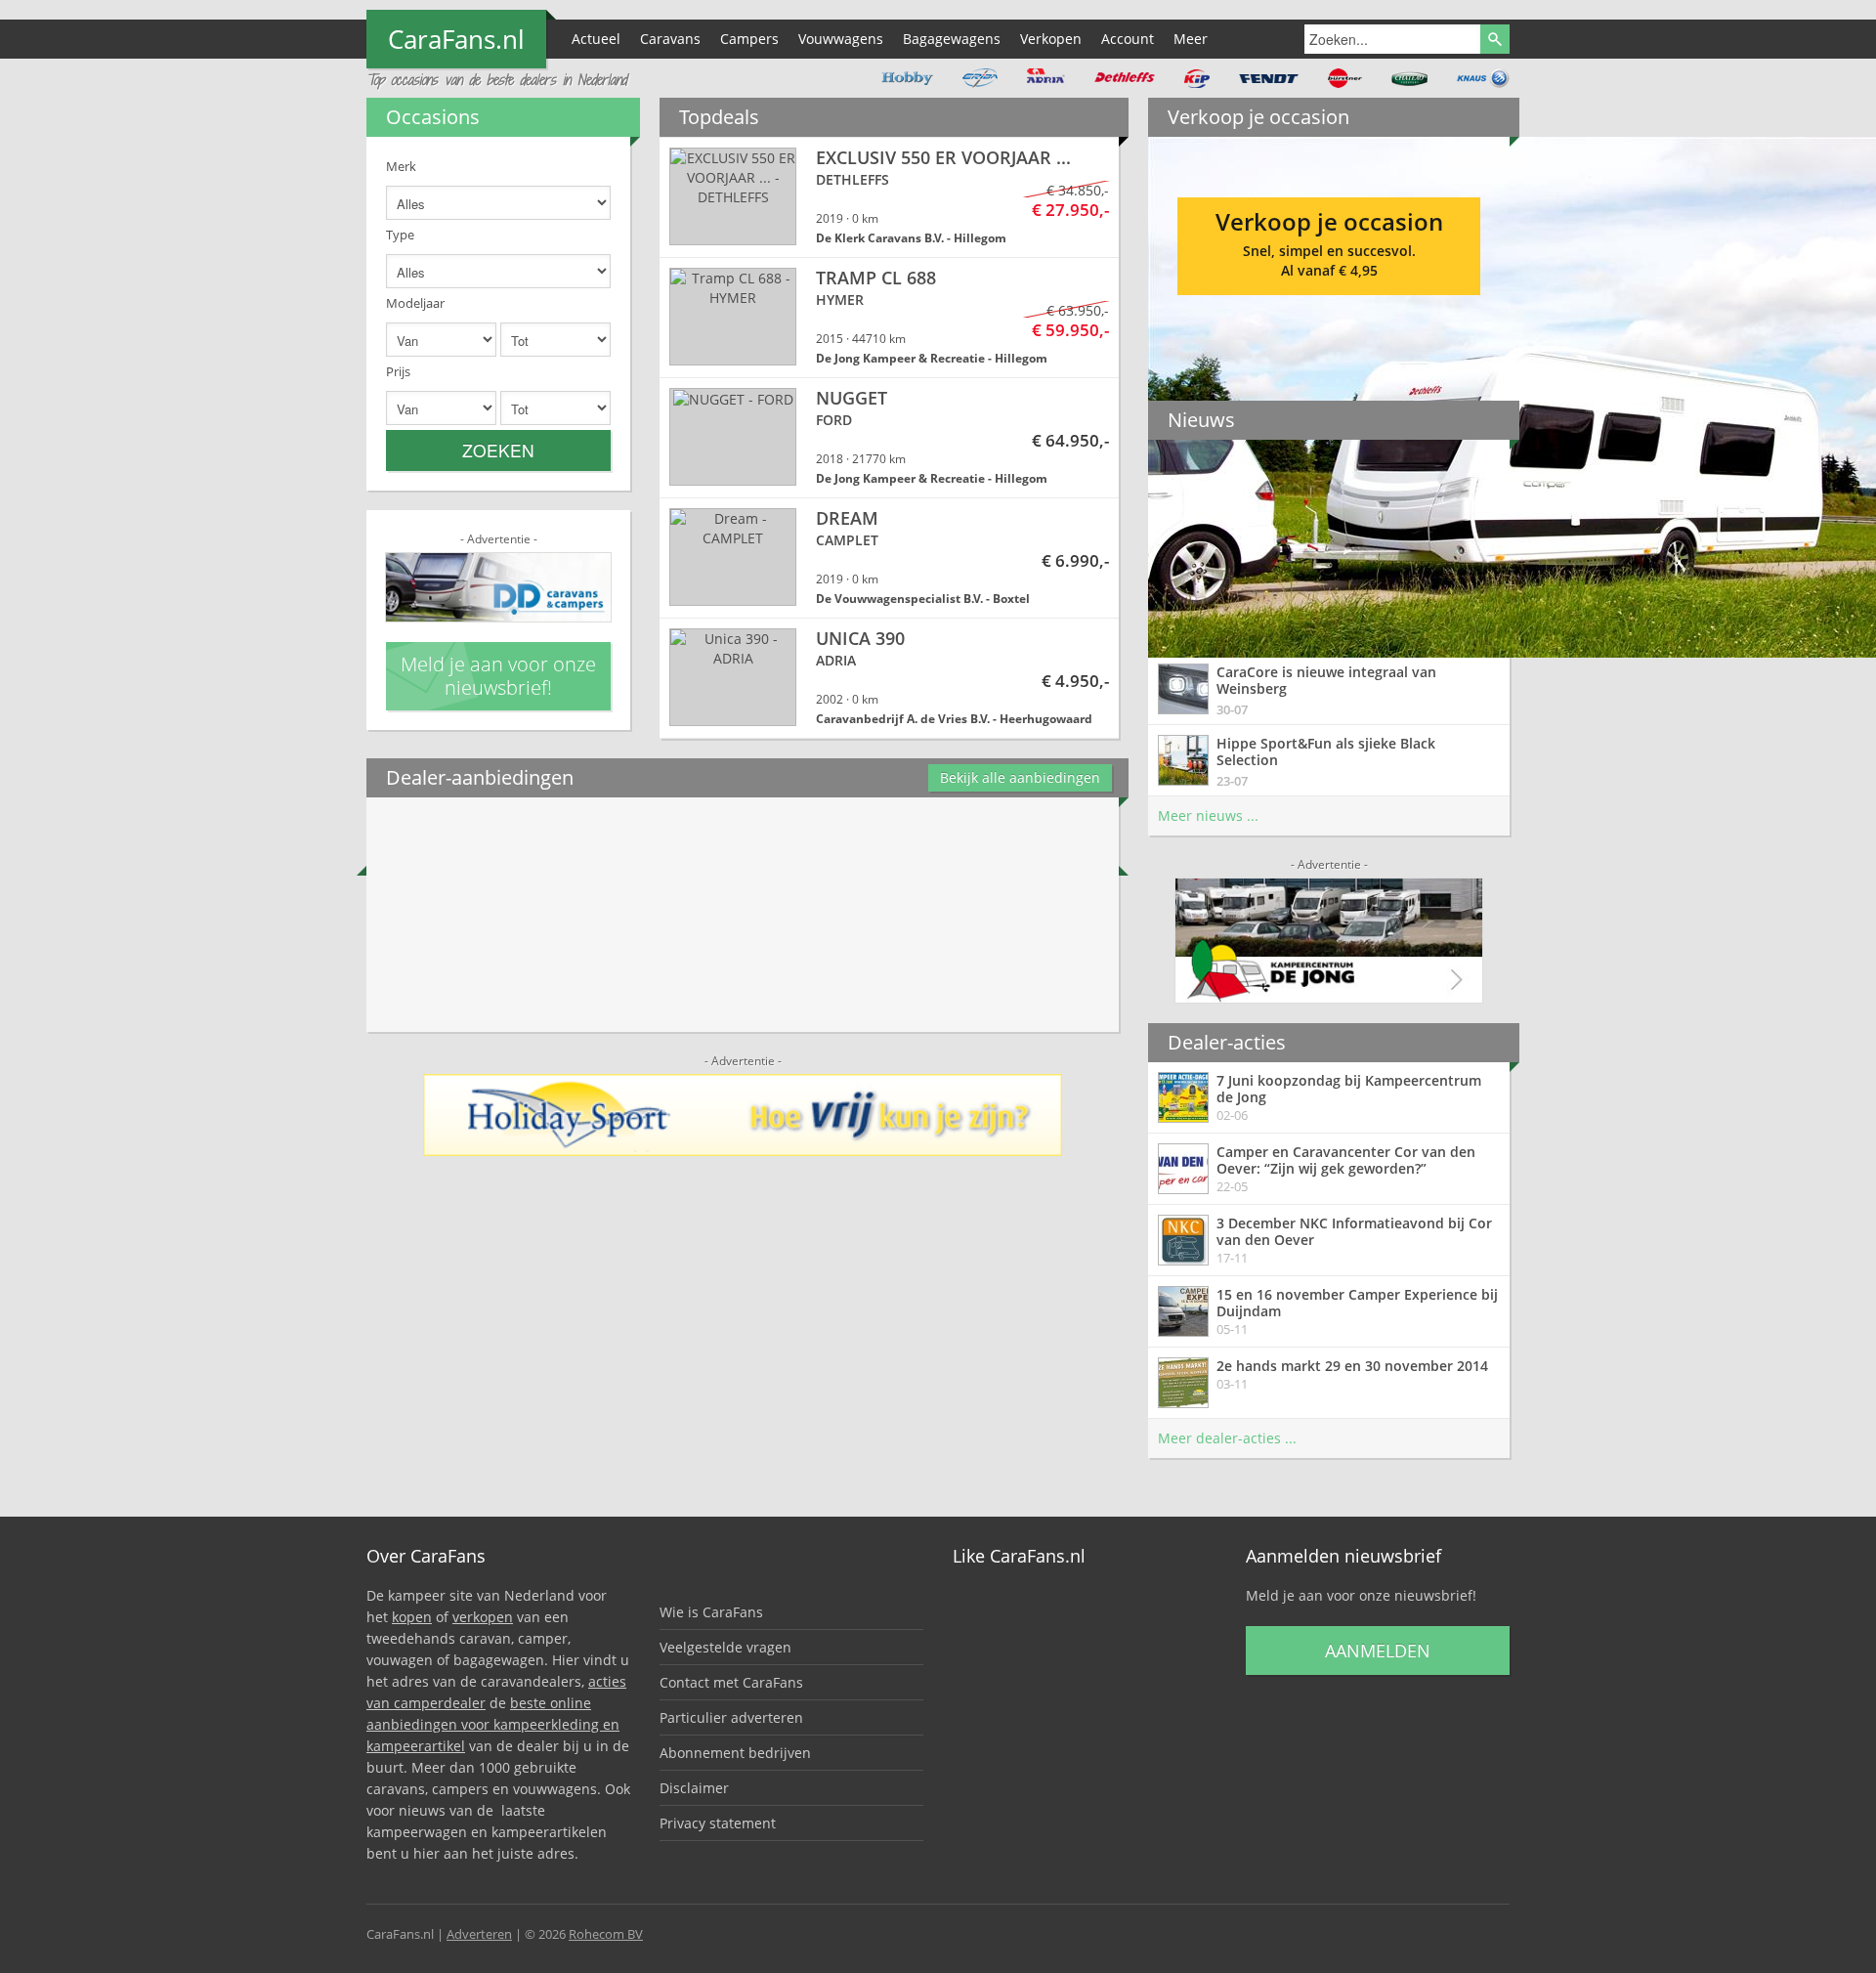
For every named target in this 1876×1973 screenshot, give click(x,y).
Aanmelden (1378, 1651)
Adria (1046, 78)
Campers (749, 39)
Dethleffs (1125, 78)
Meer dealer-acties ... (1227, 1438)
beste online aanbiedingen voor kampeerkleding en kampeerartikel (493, 1724)
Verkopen (1051, 39)
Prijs (398, 371)
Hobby (907, 78)
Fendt (1269, 78)
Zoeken (498, 450)
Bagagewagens (952, 39)
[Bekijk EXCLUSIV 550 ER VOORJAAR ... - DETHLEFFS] (889, 197)
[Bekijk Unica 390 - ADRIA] (889, 678)
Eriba (980, 78)
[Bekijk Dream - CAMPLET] (889, 558)
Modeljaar (415, 303)
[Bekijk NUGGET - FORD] (889, 438)
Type (400, 235)
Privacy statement (718, 1823)
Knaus (1483, 78)
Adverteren (479, 1934)
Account (1128, 39)
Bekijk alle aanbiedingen (1020, 777)
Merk (401, 166)
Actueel (596, 39)
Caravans (670, 39)
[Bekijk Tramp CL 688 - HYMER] (889, 318)
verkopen (483, 1617)
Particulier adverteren (731, 1717)
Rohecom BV (606, 1934)
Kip (1197, 78)
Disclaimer (694, 1788)
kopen (412, 1617)
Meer (1191, 39)
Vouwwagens (841, 39)
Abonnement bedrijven (735, 1753)
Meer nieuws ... (1208, 815)
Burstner (1345, 78)
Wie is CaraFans (711, 1612)
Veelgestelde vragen (725, 1647)
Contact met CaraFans (731, 1682)
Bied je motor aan (1329, 239)
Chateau (1409, 78)
